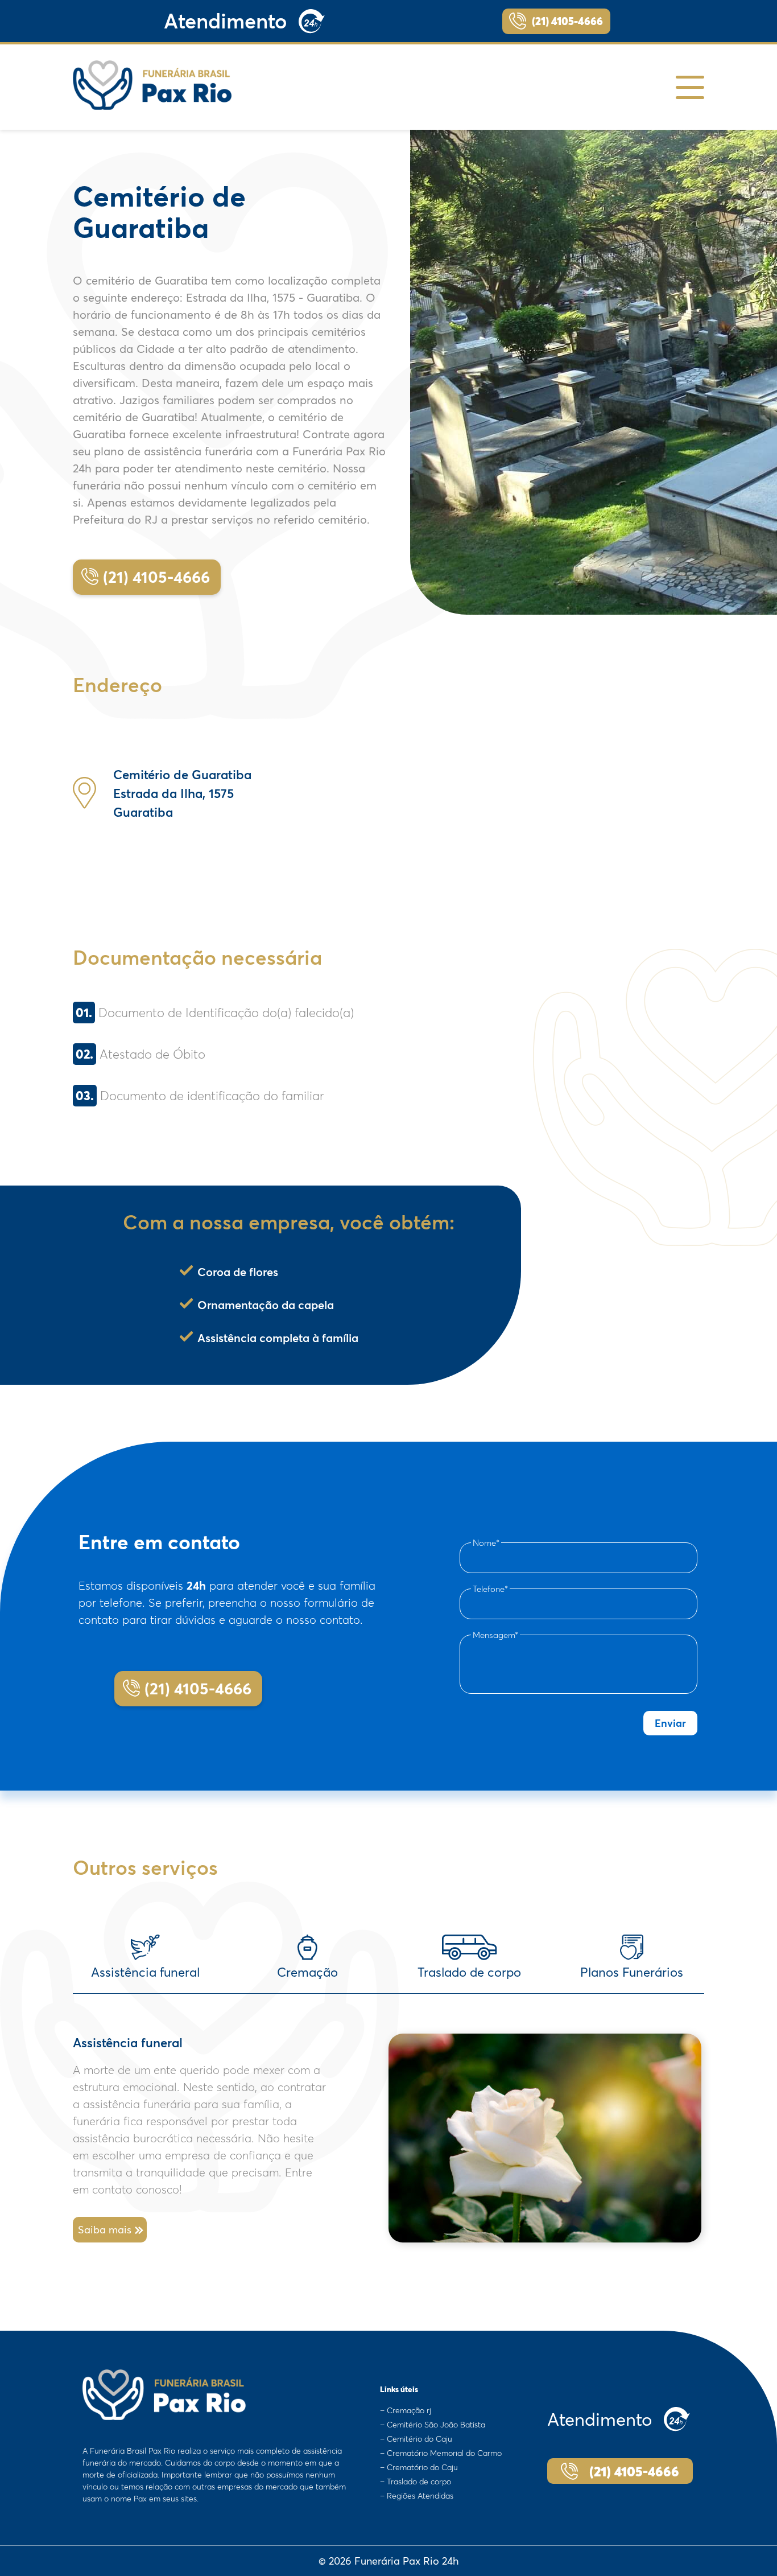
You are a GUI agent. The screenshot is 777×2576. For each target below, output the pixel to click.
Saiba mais (105, 2230)
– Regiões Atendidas (417, 2496)
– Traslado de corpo (416, 2482)
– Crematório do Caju (419, 2467)
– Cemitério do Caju (416, 2439)
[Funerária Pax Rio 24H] (152, 85)
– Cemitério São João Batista (433, 2425)
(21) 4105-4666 (567, 21)
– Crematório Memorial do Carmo (441, 2453)
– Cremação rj (406, 2410)
